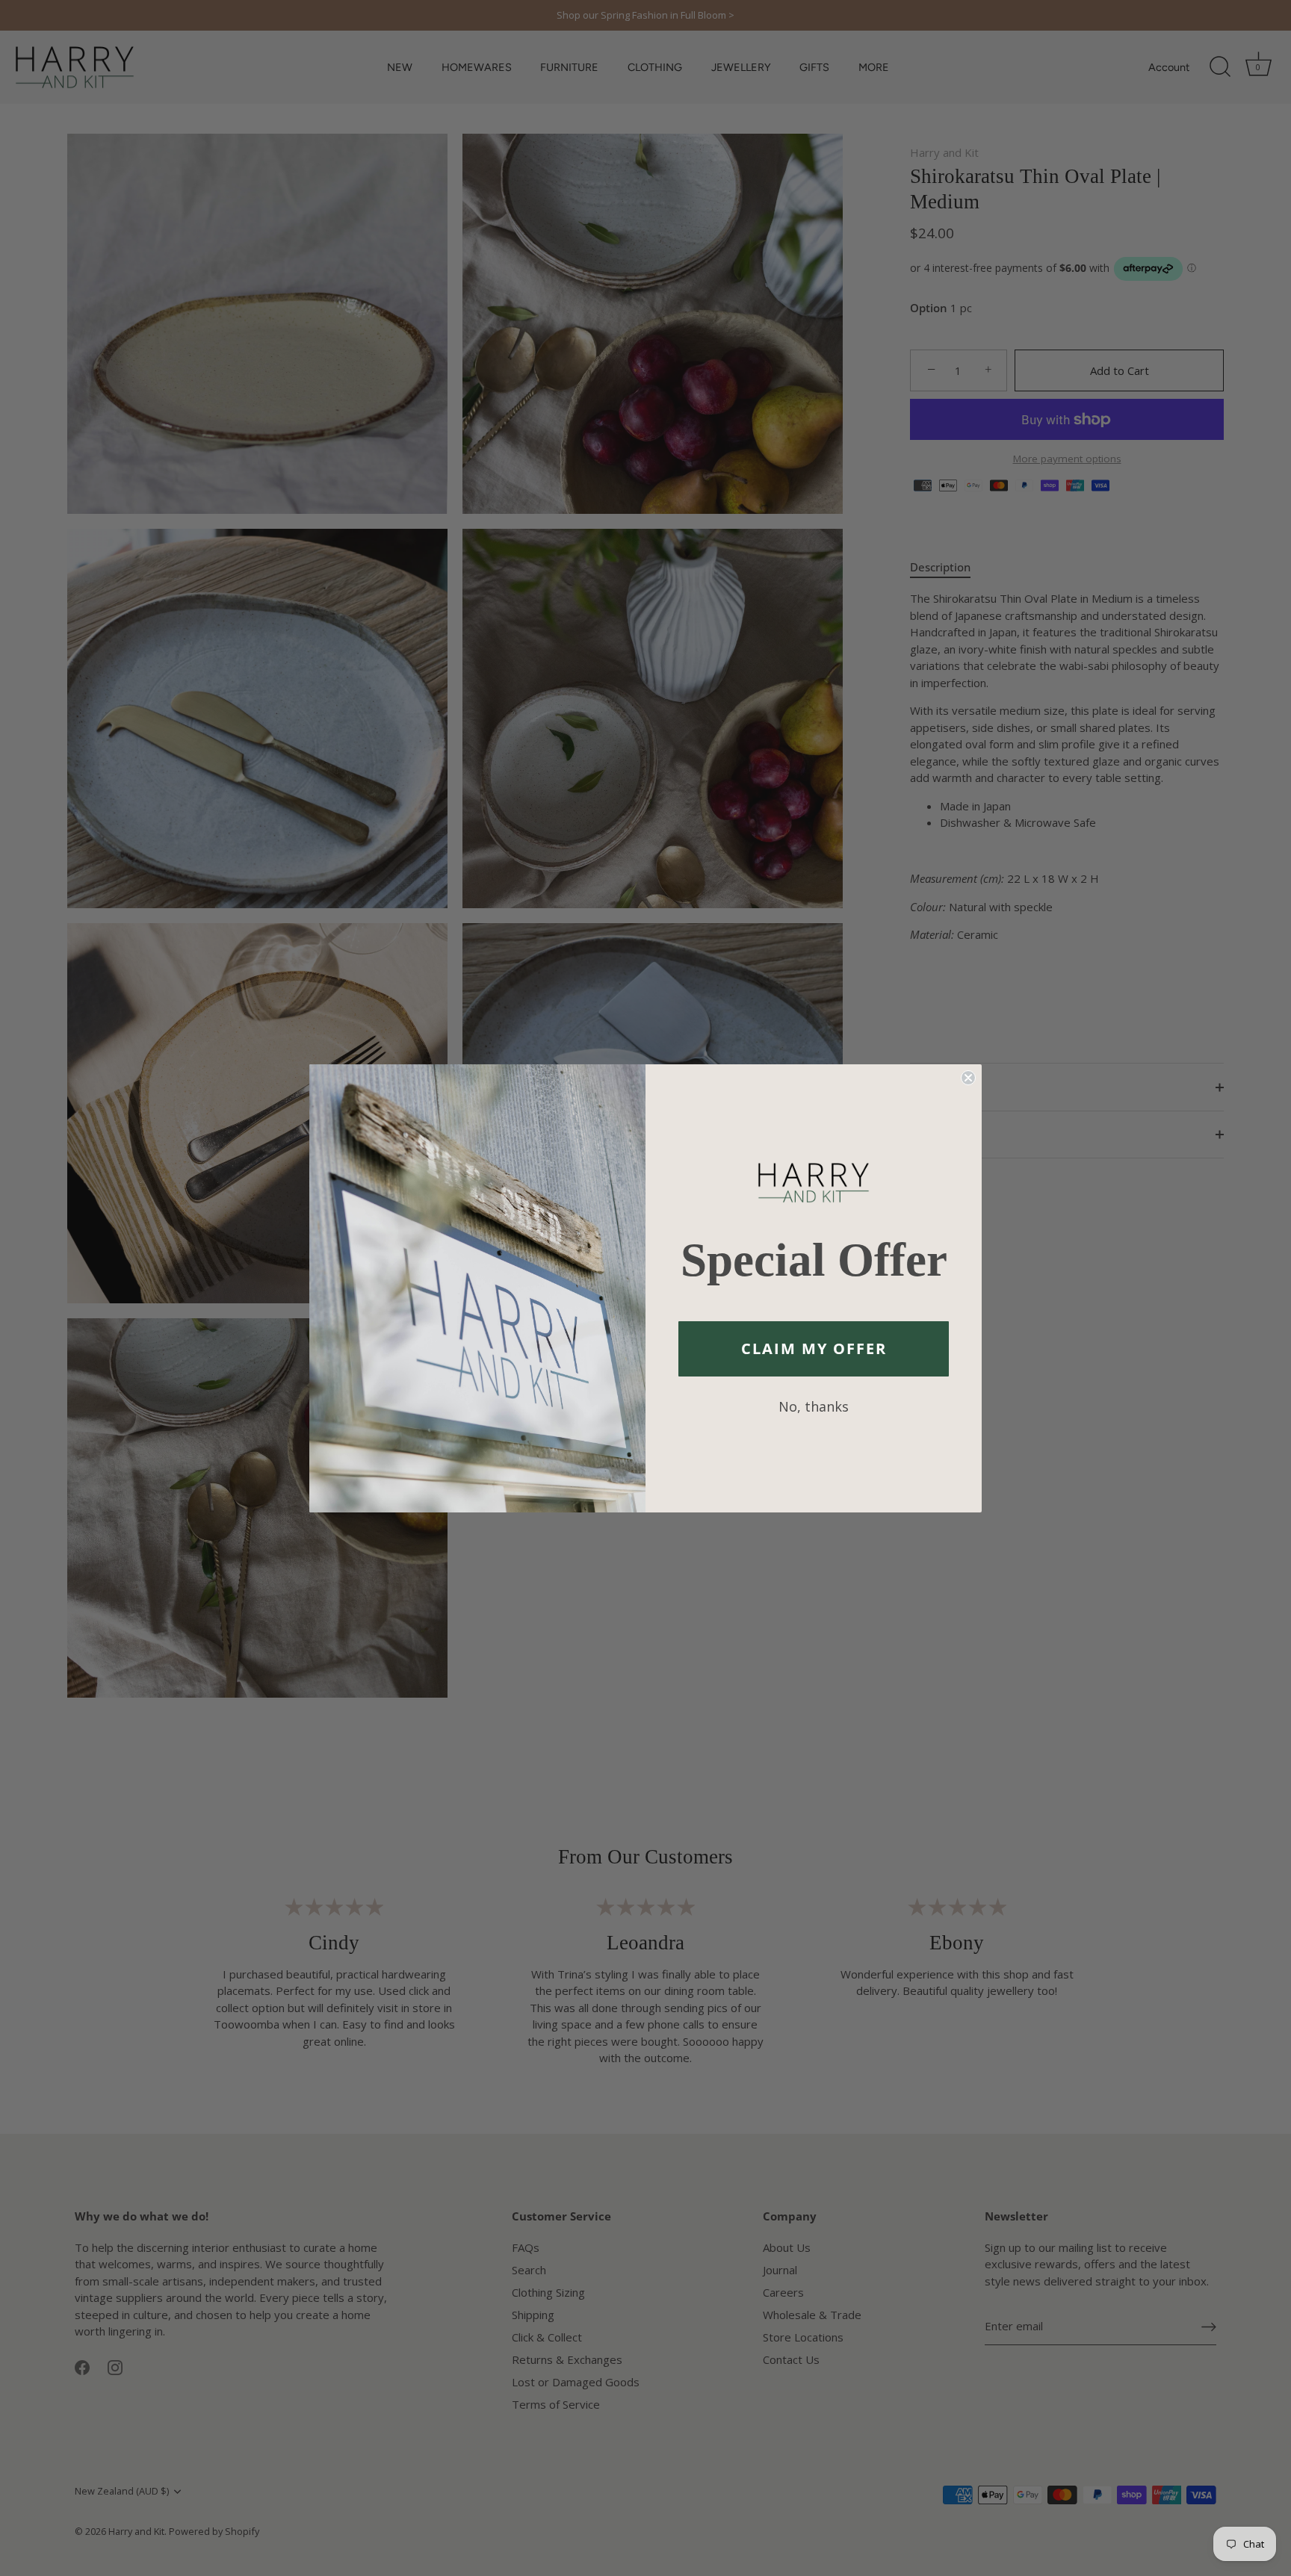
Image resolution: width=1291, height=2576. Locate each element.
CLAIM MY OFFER (814, 1348)
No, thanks (814, 1406)
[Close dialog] (968, 1078)
